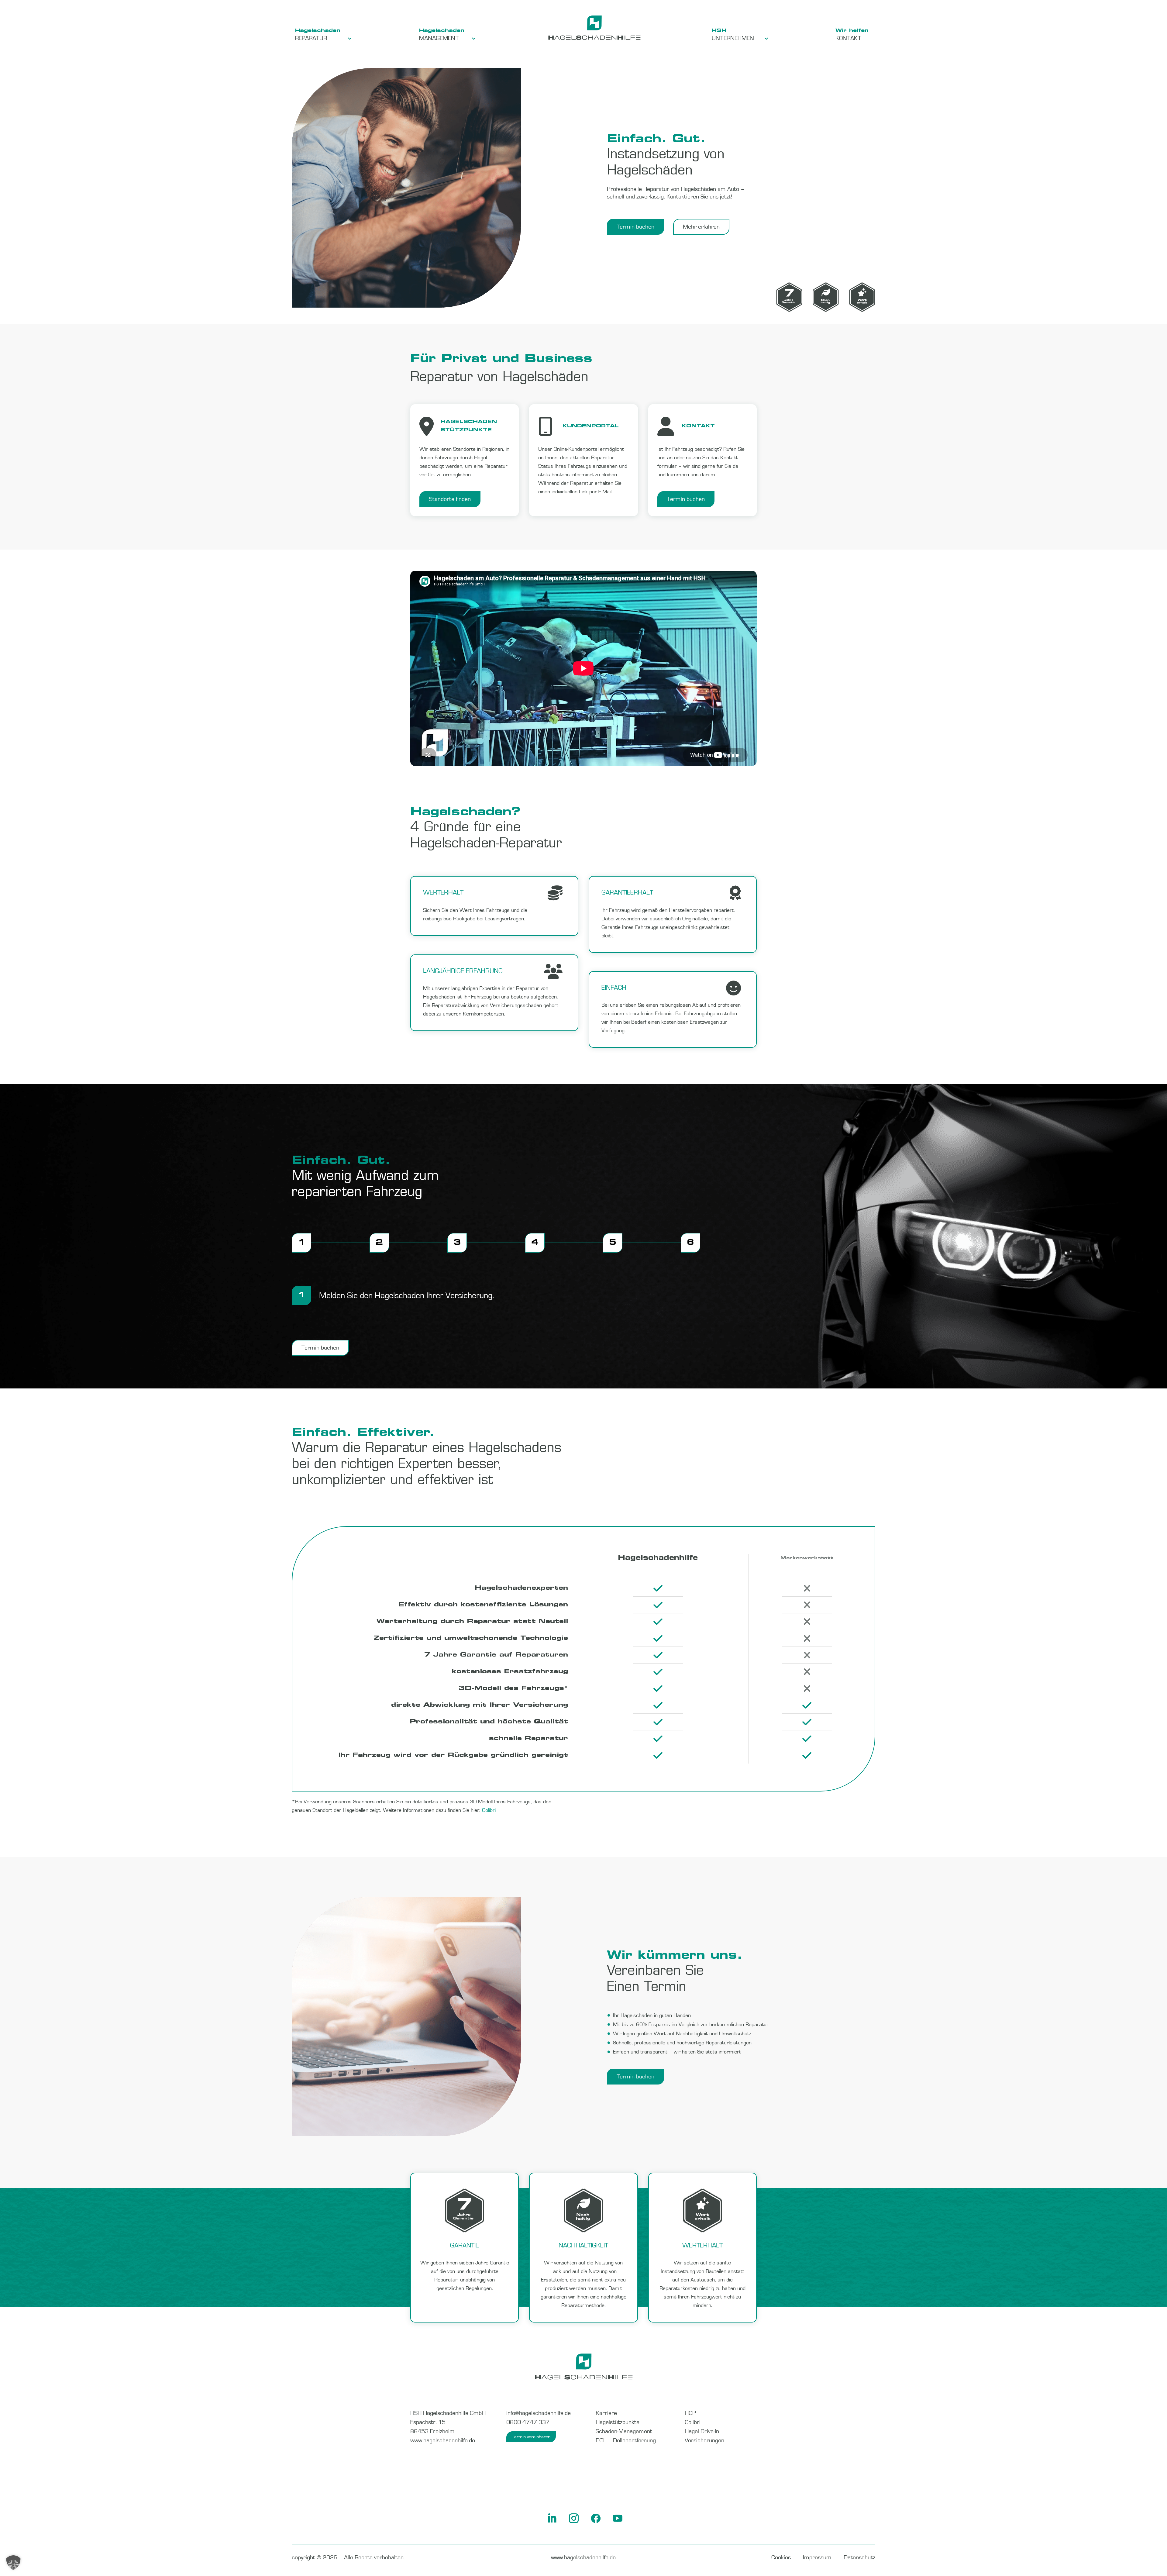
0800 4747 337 (528, 2422)
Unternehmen (733, 39)
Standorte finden (450, 499)
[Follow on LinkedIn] (557, 2523)
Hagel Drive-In (702, 2431)
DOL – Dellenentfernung (626, 2440)
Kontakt (848, 39)
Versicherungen (704, 2440)
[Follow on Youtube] (622, 2523)
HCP (690, 2413)
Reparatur (311, 39)
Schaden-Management (624, 2431)
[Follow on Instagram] (579, 2523)
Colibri (489, 1810)
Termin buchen (635, 227)
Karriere (606, 2413)
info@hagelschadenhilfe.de (539, 2413)
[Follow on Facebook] (601, 2523)
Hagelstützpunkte (618, 2422)
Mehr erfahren (701, 227)
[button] (13, 2563)
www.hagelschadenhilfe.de (443, 2440)
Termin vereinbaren (531, 2437)
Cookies (781, 2557)
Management (439, 39)
